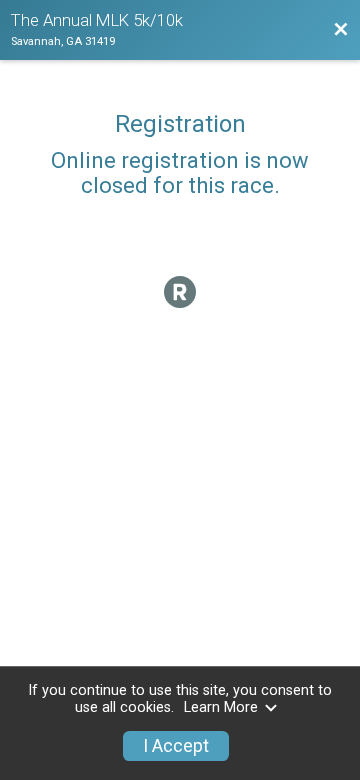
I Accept (176, 746)
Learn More (221, 707)
